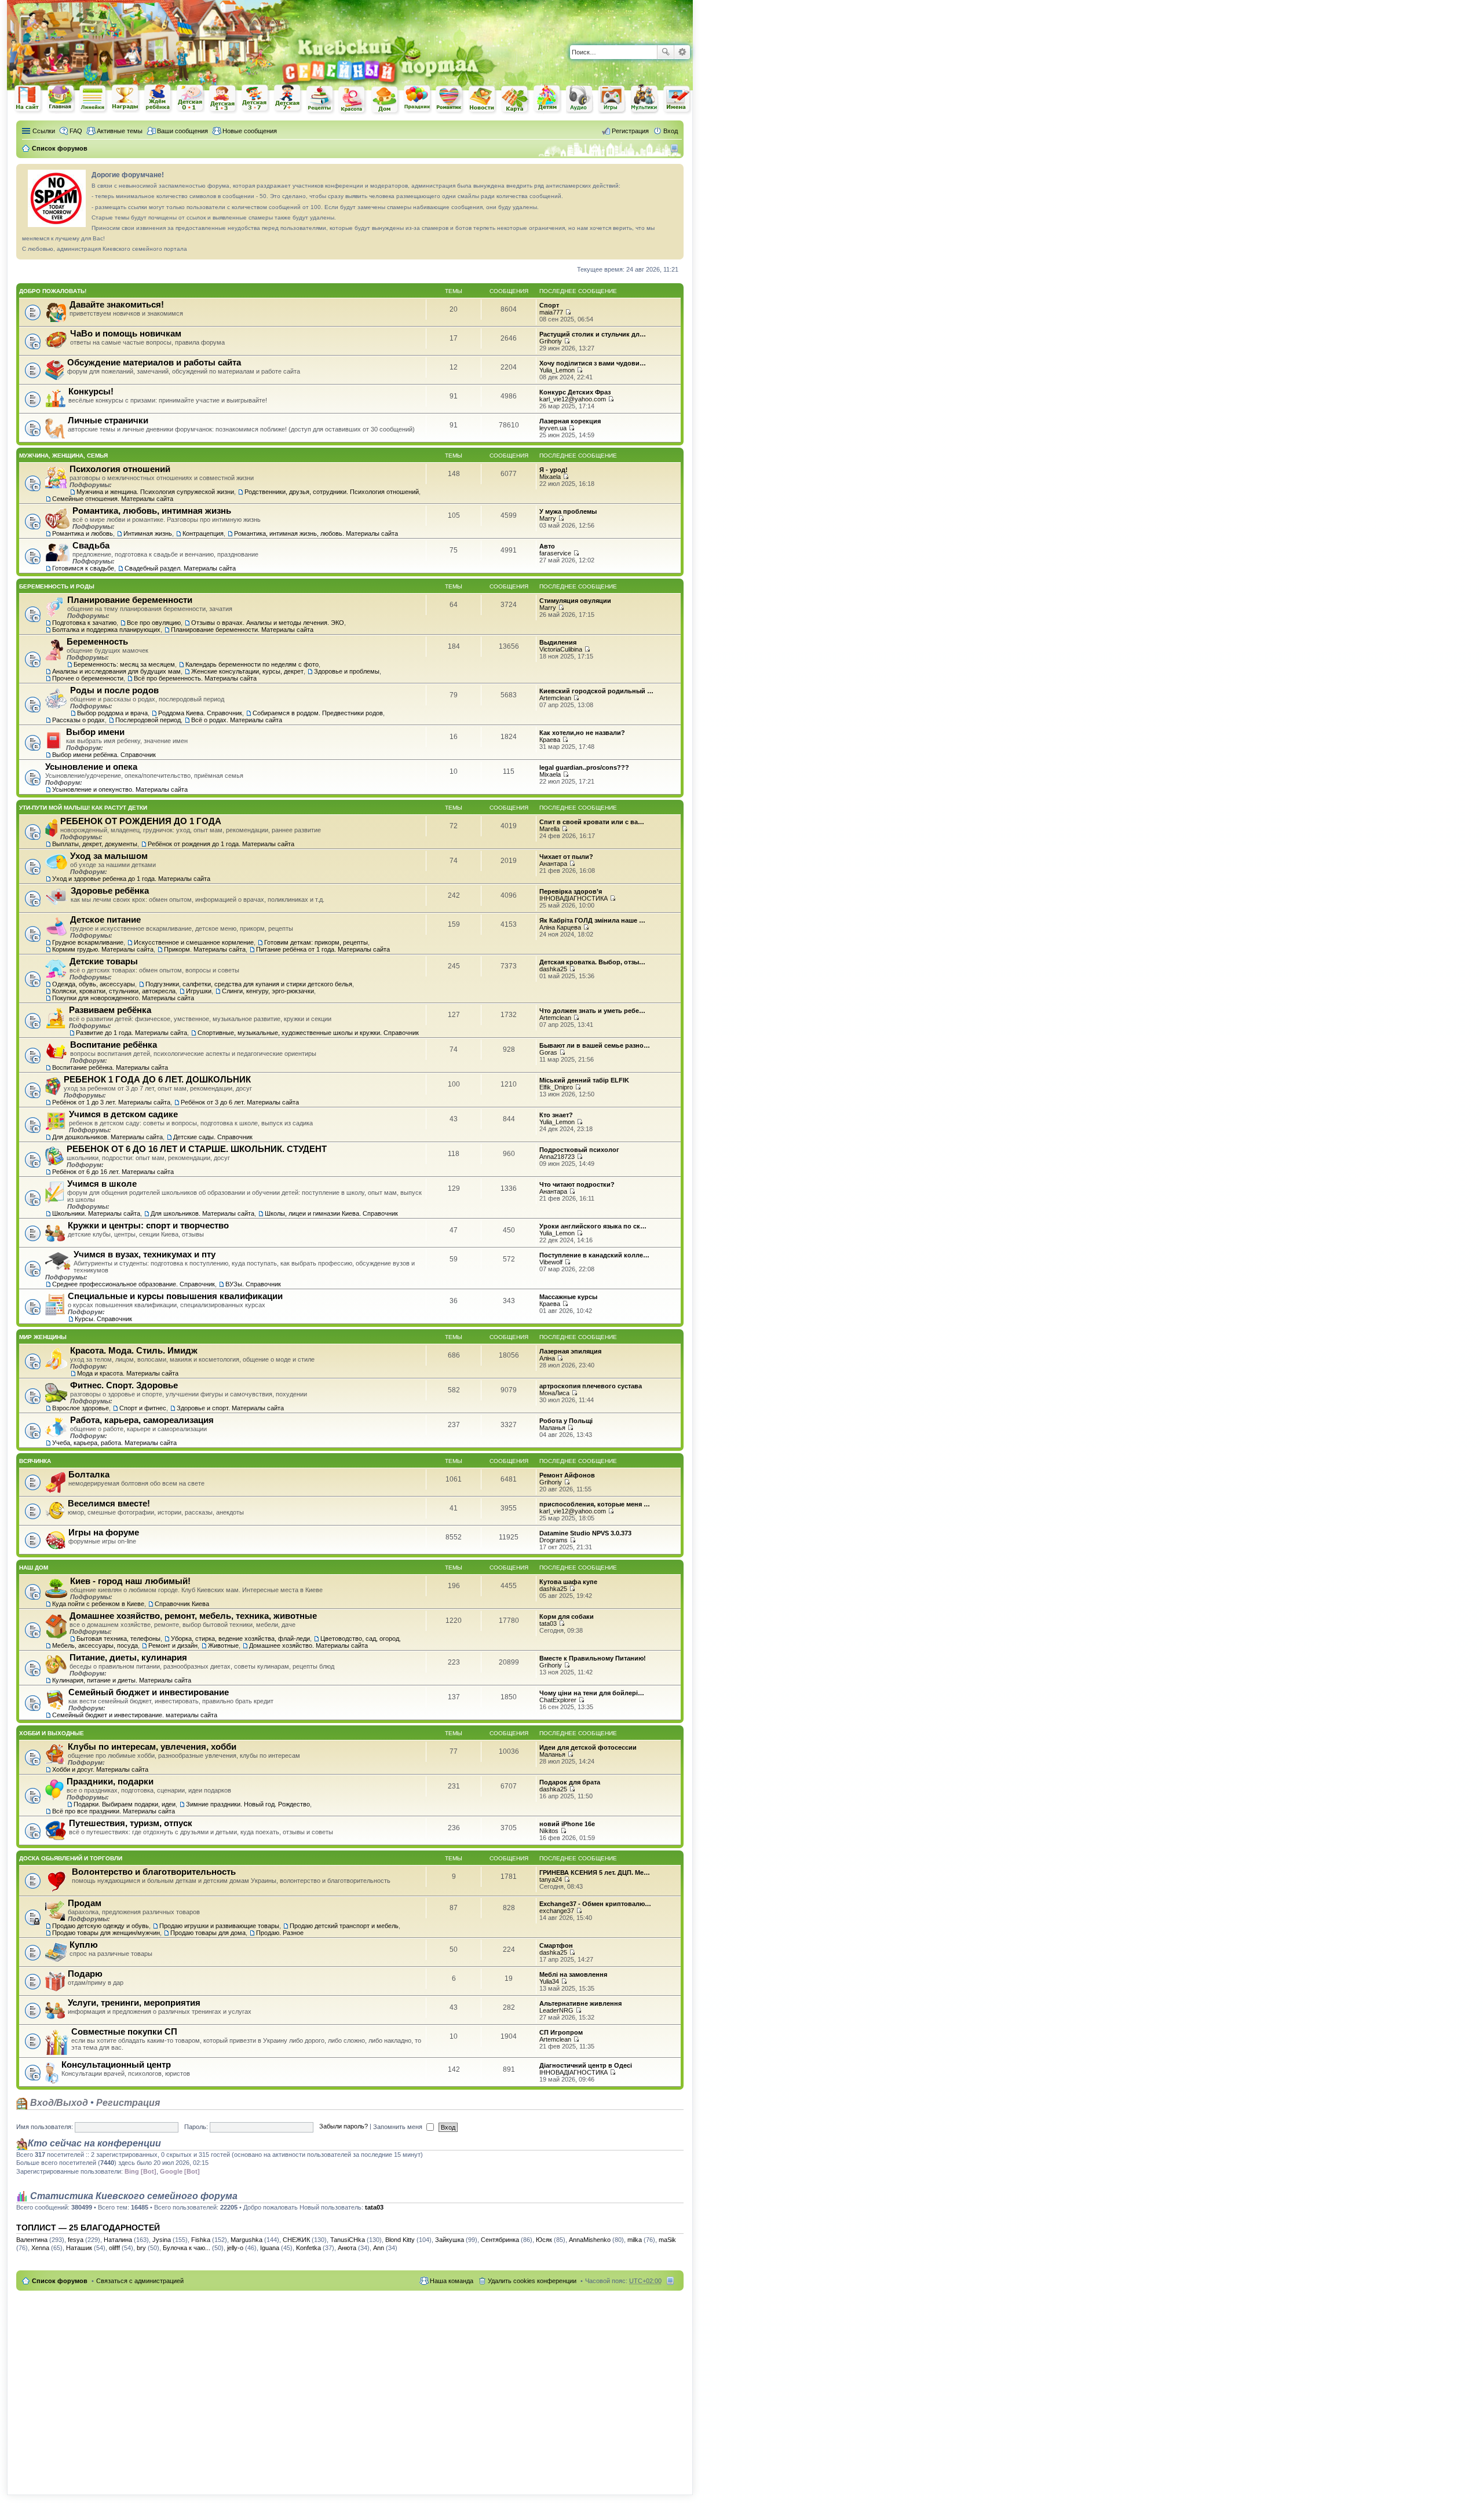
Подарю (85, 1974)
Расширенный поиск (682, 52)
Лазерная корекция (570, 421)
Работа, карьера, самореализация (142, 1420)
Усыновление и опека (91, 767)
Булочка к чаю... (187, 2248)
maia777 (551, 312)
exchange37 (557, 1911)
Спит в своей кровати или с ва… (592, 822)
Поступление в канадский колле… (594, 1255)
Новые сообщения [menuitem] (250, 131)
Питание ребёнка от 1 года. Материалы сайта (323, 949)
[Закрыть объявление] (674, 173)
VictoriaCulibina (561, 649)
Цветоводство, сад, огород (360, 1638)
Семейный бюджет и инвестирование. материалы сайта (135, 1715)
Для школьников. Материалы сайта (202, 1213)
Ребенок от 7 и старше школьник (288, 99)
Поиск (666, 52)
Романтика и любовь (83, 533)
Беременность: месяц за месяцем (124, 664)
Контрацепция (203, 533)
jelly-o (235, 2248)
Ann (379, 2248)
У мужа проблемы (568, 511)
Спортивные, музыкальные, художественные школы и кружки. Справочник (308, 1033)
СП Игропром (561, 2032)
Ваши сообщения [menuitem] (182, 131)
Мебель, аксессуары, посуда (95, 1645)
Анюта (347, 2248)
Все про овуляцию (154, 623)
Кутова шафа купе (568, 1582)
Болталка (89, 1474)
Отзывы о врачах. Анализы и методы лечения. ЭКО (268, 623)
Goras (548, 1052)
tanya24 (551, 1879)
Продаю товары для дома (208, 1933)
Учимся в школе (102, 1184)
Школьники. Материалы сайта (96, 1213)
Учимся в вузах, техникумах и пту (145, 1254)
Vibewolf (551, 1262)
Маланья (552, 1428)
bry (141, 2248)
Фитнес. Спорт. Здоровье (124, 1385)
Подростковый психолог (579, 1150)
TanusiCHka (348, 2240)
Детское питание (105, 919)
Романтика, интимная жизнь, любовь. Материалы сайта (316, 533)
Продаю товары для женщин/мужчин (106, 1933)
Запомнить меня (399, 2127)
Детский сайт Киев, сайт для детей (547, 99)
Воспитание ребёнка (114, 1045)
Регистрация (128, 2103)
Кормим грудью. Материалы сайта (103, 949)
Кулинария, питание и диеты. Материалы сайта (122, 1680)
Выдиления (558, 642)
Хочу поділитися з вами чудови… (593, 363)
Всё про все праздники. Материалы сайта (114, 1811)
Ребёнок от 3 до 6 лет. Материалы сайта (240, 1102)
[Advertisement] (557, 17)
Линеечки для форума (93, 99)
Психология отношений (120, 469)
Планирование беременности (130, 600)
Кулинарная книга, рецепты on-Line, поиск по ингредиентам (320, 99)
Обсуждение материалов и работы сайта (154, 362)
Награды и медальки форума (126, 98)
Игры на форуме (104, 1532)
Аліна (547, 1358)
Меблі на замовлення (573, 1974)
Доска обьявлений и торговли (71, 1858)
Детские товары (104, 961)
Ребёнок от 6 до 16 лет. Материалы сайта (113, 1172)
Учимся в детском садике (123, 1114)
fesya (76, 2240)
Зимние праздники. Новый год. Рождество (248, 1804)
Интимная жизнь (148, 533)
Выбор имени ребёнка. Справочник (104, 755)
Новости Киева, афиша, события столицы (483, 100)
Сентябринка (500, 2240)
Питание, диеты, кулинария (128, 1657)
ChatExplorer (558, 1700)
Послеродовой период (148, 720)
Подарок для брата (570, 1782)
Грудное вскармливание (88, 942)
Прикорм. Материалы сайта (205, 949)
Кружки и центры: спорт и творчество (148, 1225)
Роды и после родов (114, 690)
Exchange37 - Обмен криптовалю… (595, 1904)
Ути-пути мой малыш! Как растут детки (83, 808)
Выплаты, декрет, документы (95, 844)
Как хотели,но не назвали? (582, 733)
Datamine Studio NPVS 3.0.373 (585, 1533)
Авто (547, 546)
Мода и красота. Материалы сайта (128, 1373)
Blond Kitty (400, 2240)
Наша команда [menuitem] (452, 2281)
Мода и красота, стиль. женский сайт (353, 100)
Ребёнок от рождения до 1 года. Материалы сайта (221, 844)
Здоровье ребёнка (110, 890)
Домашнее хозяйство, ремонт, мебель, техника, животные (193, 1616)
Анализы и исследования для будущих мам (116, 671)
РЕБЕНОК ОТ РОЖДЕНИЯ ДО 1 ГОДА (141, 821)
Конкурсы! (91, 391)
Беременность (97, 641)
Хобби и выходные (52, 1733)
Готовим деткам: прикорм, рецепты (316, 942)
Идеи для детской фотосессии (588, 1747)
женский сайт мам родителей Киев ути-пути (28, 100)
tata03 (548, 1623)
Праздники (418, 99)
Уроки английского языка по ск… (593, 1226)
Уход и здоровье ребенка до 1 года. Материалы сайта (131, 879)
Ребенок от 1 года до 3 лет (223, 99)
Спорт (549, 305)
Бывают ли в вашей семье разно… (595, 1045)
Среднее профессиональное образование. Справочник (134, 1284)
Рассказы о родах (78, 720)
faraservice (555, 553)
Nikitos (549, 1831)
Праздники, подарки (110, 1781)
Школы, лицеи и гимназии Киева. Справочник (331, 1213)
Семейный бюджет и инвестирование (149, 1692)
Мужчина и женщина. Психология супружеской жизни (155, 492)
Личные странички (108, 420)
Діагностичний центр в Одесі (586, 2065)
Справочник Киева (182, 1604)
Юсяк (544, 2240)
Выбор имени (95, 732)
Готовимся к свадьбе (83, 568)
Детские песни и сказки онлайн (580, 98)
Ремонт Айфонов (567, 1475)
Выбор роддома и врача (112, 713)
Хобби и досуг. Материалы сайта (100, 1769)
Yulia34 (549, 1981)
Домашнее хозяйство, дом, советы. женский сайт (385, 100)
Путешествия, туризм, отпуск (131, 1823)
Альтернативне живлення (580, 2003)
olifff (114, 2248)
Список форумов (60, 2281)
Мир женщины (43, 1337)
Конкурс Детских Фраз (575, 392)
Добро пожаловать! (53, 291)
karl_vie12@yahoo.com (573, 399)
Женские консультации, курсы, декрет (247, 671)
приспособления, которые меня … (595, 1504)
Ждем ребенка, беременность (158, 99)
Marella (549, 829)
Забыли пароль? (344, 2127)
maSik (667, 2240)
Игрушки (199, 991)
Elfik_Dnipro (556, 1087)
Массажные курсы (568, 1297)
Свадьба (91, 545)
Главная (61, 99)
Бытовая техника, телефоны (118, 1638)
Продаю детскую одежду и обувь (101, 1926)
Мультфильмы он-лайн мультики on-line (645, 99)
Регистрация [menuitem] (630, 131)
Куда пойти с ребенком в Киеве (98, 1604)
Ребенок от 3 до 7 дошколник (255, 99)
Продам (85, 1903)
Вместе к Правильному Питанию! (593, 1658)
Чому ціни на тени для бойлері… (592, 1693)
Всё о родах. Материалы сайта (237, 720)
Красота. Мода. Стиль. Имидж (134, 1350)
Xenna (40, 2248)
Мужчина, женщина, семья (63, 456)
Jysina (162, 2240)
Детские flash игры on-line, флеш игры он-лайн (612, 99)
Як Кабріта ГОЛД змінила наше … (592, 920)
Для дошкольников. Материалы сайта (107, 1137)
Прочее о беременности (88, 678)
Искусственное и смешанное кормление (194, 942)
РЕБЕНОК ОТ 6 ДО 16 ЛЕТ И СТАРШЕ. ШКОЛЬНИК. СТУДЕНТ (197, 1149)
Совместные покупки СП (124, 2031)
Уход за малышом (109, 856)
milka (635, 2240)
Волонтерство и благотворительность (154, 1872)
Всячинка (35, 1461)
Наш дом (34, 1568)
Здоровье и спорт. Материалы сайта (230, 1408)
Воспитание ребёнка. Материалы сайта (110, 1067)
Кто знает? (556, 1115)
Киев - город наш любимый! (130, 1581)
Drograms (554, 1540)
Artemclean (555, 698)
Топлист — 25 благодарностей (88, 2228)
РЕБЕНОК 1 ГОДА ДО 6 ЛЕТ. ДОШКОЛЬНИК (157, 1079)
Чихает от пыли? (566, 857)
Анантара (553, 864)
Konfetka (308, 2248)
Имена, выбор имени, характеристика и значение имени (677, 100)
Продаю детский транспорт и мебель (344, 1926)
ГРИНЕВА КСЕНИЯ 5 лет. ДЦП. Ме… (595, 1872)
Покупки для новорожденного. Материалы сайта (123, 998)
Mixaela (550, 477)
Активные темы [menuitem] (120, 131)
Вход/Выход (58, 2103)
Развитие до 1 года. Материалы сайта (132, 1033)
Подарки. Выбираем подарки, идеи (125, 1804)
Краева (550, 740)
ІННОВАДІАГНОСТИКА (574, 898)
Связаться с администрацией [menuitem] (140, 2281)
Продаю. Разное (280, 1933)
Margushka (246, 2240)
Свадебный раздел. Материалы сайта (180, 568)
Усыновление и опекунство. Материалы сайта (120, 789)
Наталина (118, 2240)
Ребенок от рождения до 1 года (191, 98)
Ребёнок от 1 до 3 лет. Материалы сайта (111, 1102)
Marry (548, 518)
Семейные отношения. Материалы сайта (113, 499)
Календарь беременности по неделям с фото (252, 664)
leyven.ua (553, 428)
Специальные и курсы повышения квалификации (175, 1296)
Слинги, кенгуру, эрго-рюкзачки (268, 991)
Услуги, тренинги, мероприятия (134, 2003)
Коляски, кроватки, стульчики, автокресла (114, 991)
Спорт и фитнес (143, 1408)
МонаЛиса (554, 1393)
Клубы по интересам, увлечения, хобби (152, 1747)
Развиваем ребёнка (110, 1010)
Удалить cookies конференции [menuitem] (532, 2281)
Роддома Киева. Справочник (200, 713)
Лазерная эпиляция (570, 1351)
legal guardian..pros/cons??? (584, 767)
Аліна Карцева (560, 927)
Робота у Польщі (566, 1421)
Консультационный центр (116, 2064)
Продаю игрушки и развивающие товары (219, 1926)
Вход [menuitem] (671, 131)
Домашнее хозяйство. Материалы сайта (308, 1645)
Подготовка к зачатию (84, 623)
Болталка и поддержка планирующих (106, 630)
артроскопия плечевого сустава (591, 1386)
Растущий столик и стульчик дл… (593, 334)
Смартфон (556, 1945)
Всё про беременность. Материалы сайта (195, 678)
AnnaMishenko (590, 2240)
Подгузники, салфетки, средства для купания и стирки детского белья (249, 984)
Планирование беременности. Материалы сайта (242, 630)
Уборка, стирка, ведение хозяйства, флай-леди (240, 1638)
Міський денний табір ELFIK (584, 1080)
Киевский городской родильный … (596, 691)
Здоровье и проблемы (347, 671)
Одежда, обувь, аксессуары (94, 984)
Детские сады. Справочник (213, 1137)
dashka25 (553, 969)
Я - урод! (554, 470)
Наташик (79, 2248)
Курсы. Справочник (103, 1319)
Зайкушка (450, 2240)
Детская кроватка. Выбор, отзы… (592, 962)
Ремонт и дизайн (173, 1645)
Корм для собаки (567, 1616)
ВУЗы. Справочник (253, 1284)
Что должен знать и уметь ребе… (592, 1011)
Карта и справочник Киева (515, 100)
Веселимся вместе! (109, 1503)
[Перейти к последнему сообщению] (568, 312)
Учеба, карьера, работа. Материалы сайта (114, 1443)
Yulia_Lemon (557, 370)
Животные (223, 1645)
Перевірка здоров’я (571, 891)
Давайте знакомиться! (117, 304)
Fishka (201, 2240)
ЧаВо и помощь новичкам (126, 333)
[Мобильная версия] (676, 148)
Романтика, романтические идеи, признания (450, 100)
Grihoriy (551, 341)
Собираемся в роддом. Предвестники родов (318, 713)
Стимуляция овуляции (575, 601)
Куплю (84, 1945)
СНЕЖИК (296, 2240)
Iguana (270, 2248)
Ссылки (44, 131)
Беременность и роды (57, 586)
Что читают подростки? (577, 1184)
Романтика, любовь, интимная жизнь (152, 511)
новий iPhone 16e (567, 1824)
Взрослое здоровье (81, 1408)
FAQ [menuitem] (76, 131)
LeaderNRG (556, 2010)
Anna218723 (557, 1157)
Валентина (32, 2240)
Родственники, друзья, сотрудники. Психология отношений (332, 492)
